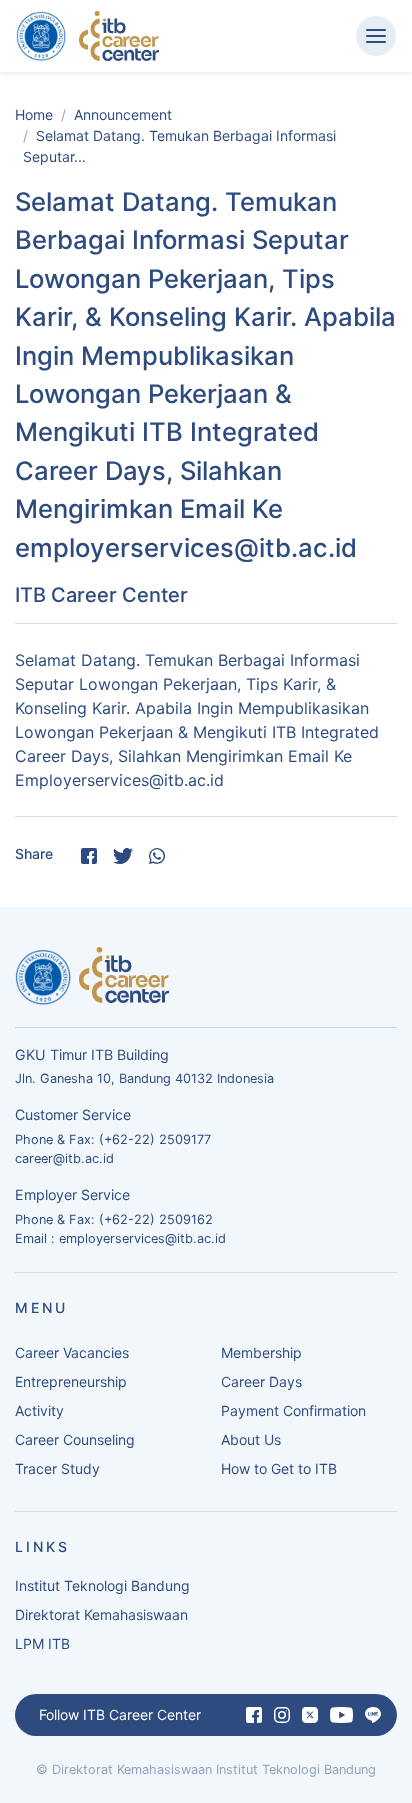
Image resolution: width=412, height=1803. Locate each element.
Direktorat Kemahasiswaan (101, 1614)
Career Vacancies (72, 1352)
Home (34, 114)
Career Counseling (75, 1439)
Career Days (261, 1381)
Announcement (123, 114)
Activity (39, 1410)
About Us (251, 1439)
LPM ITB (42, 1643)
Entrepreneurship (71, 1381)
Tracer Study (57, 1468)
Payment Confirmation (293, 1410)
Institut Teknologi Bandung (102, 1585)
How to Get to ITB (279, 1468)
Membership (261, 1352)
